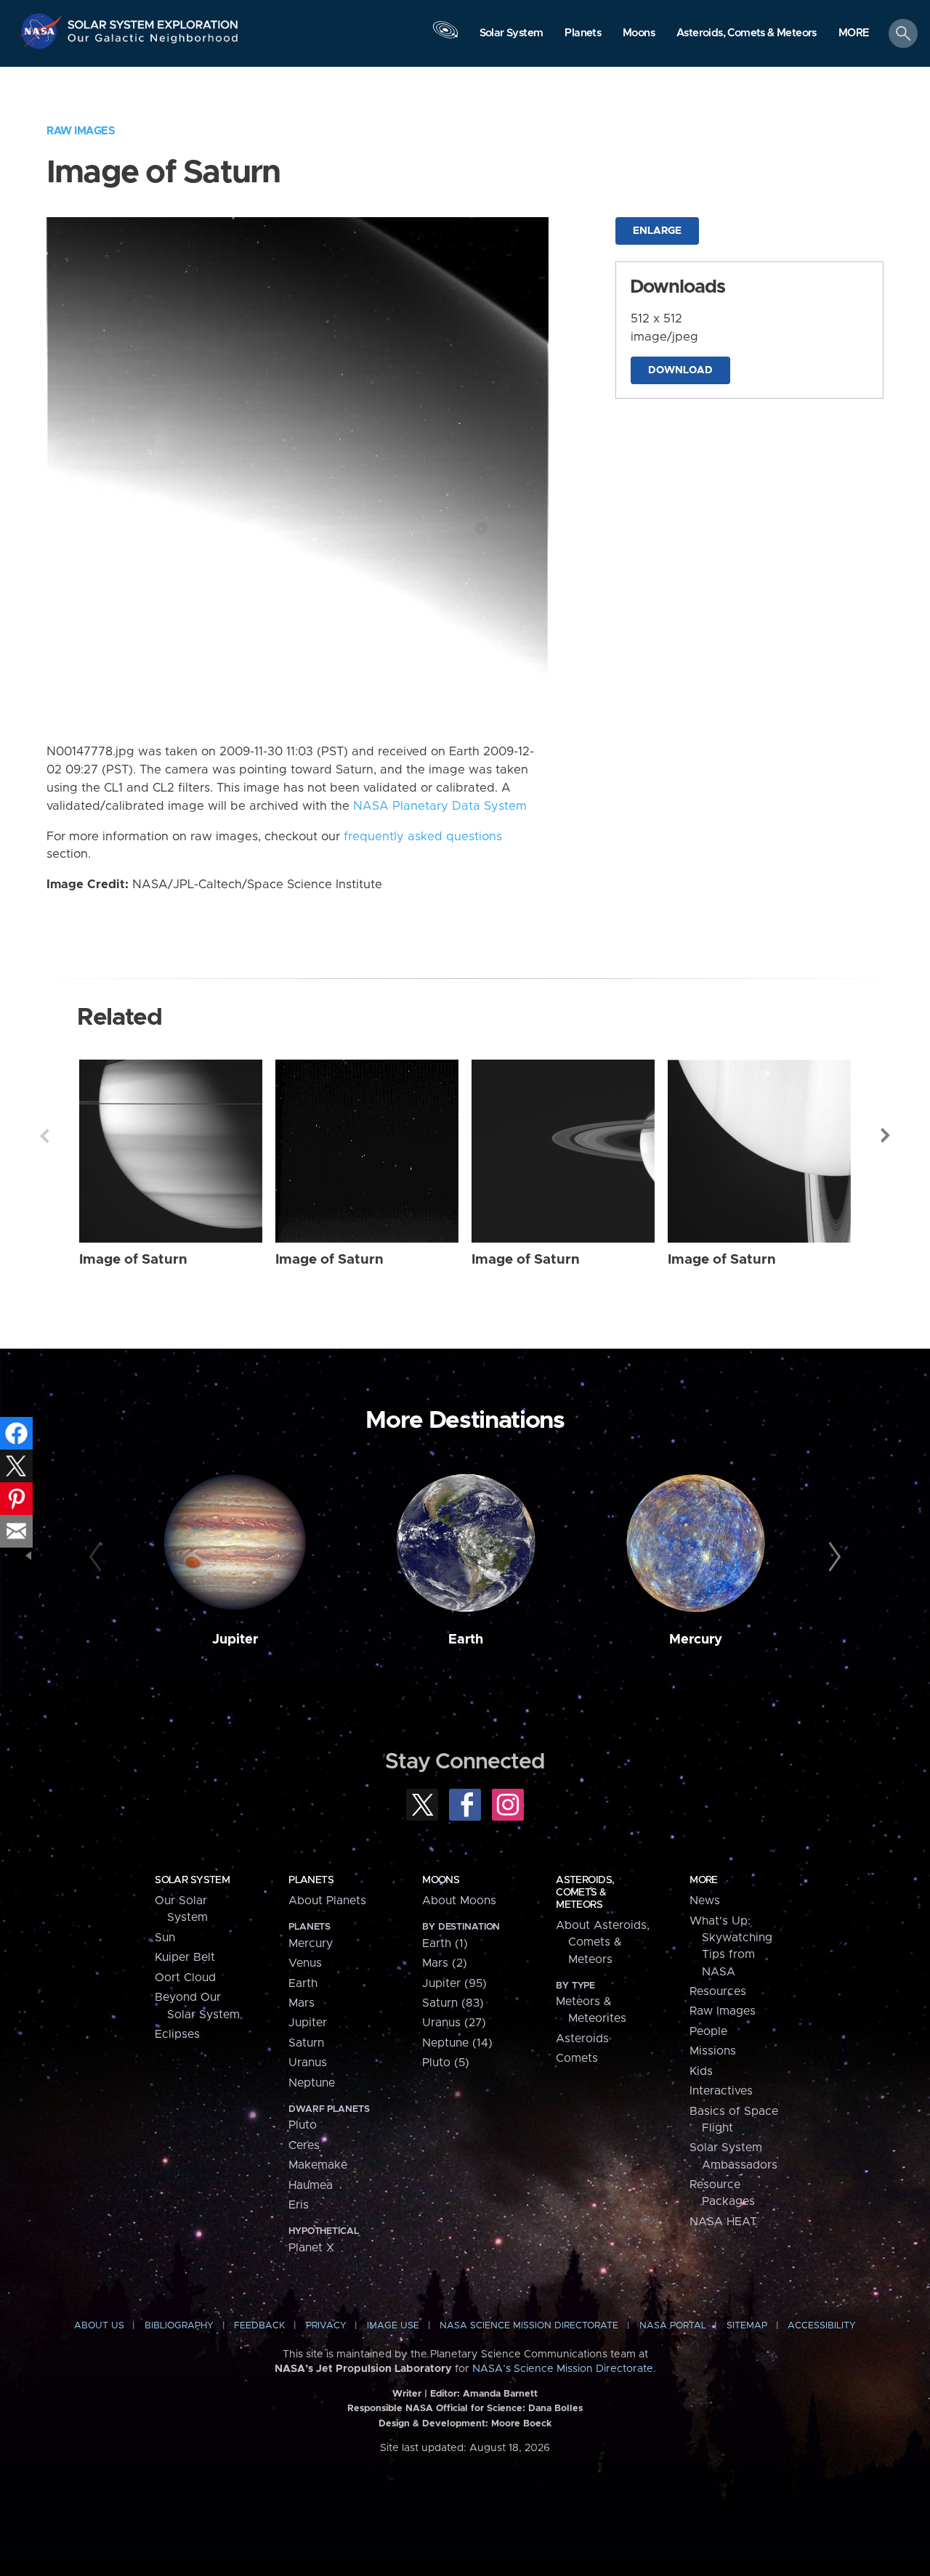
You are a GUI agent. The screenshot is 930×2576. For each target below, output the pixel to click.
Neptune (312, 2083)
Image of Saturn (133, 1260)
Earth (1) (445, 1943)
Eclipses (177, 2034)
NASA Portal (673, 2326)
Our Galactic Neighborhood (153, 42)
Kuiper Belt (185, 1957)
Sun (165, 1938)
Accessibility (822, 2326)
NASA (43, 31)
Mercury (696, 1640)
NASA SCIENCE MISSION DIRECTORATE (529, 2326)
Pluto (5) (446, 2063)
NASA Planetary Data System (440, 806)
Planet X (311, 2248)
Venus (305, 1963)
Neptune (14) (457, 2043)
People (708, 2031)
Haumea (311, 2185)
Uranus (308, 2063)
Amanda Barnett (500, 2394)
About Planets (327, 1901)
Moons (441, 1880)
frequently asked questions (423, 837)
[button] (854, 34)
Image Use (393, 2326)
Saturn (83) (453, 2003)
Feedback (259, 2326)
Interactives (721, 2091)
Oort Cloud (185, 1978)
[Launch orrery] (445, 37)
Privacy (326, 2326)
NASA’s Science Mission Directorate (563, 2369)
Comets (577, 2058)
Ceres (304, 2145)
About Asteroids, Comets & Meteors (603, 1942)
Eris (299, 2205)
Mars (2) (445, 1963)
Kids (701, 2071)
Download (680, 370)
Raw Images (81, 131)
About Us (99, 2326)
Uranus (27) (454, 2023)
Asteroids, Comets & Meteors (585, 1893)
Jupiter (235, 1640)
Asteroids (582, 2039)
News (705, 1901)
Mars (302, 2003)
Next (886, 1136)
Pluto (303, 2125)
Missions (713, 2051)
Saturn (306, 2043)
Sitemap (747, 2326)
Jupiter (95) (454, 1983)
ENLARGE (657, 231)
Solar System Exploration (153, 21)
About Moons (459, 1901)
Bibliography (179, 2326)
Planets (311, 1880)
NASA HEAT (723, 2222)
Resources (718, 1991)
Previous (44, 1136)
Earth (466, 1640)
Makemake (318, 2165)
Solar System (192, 1880)
